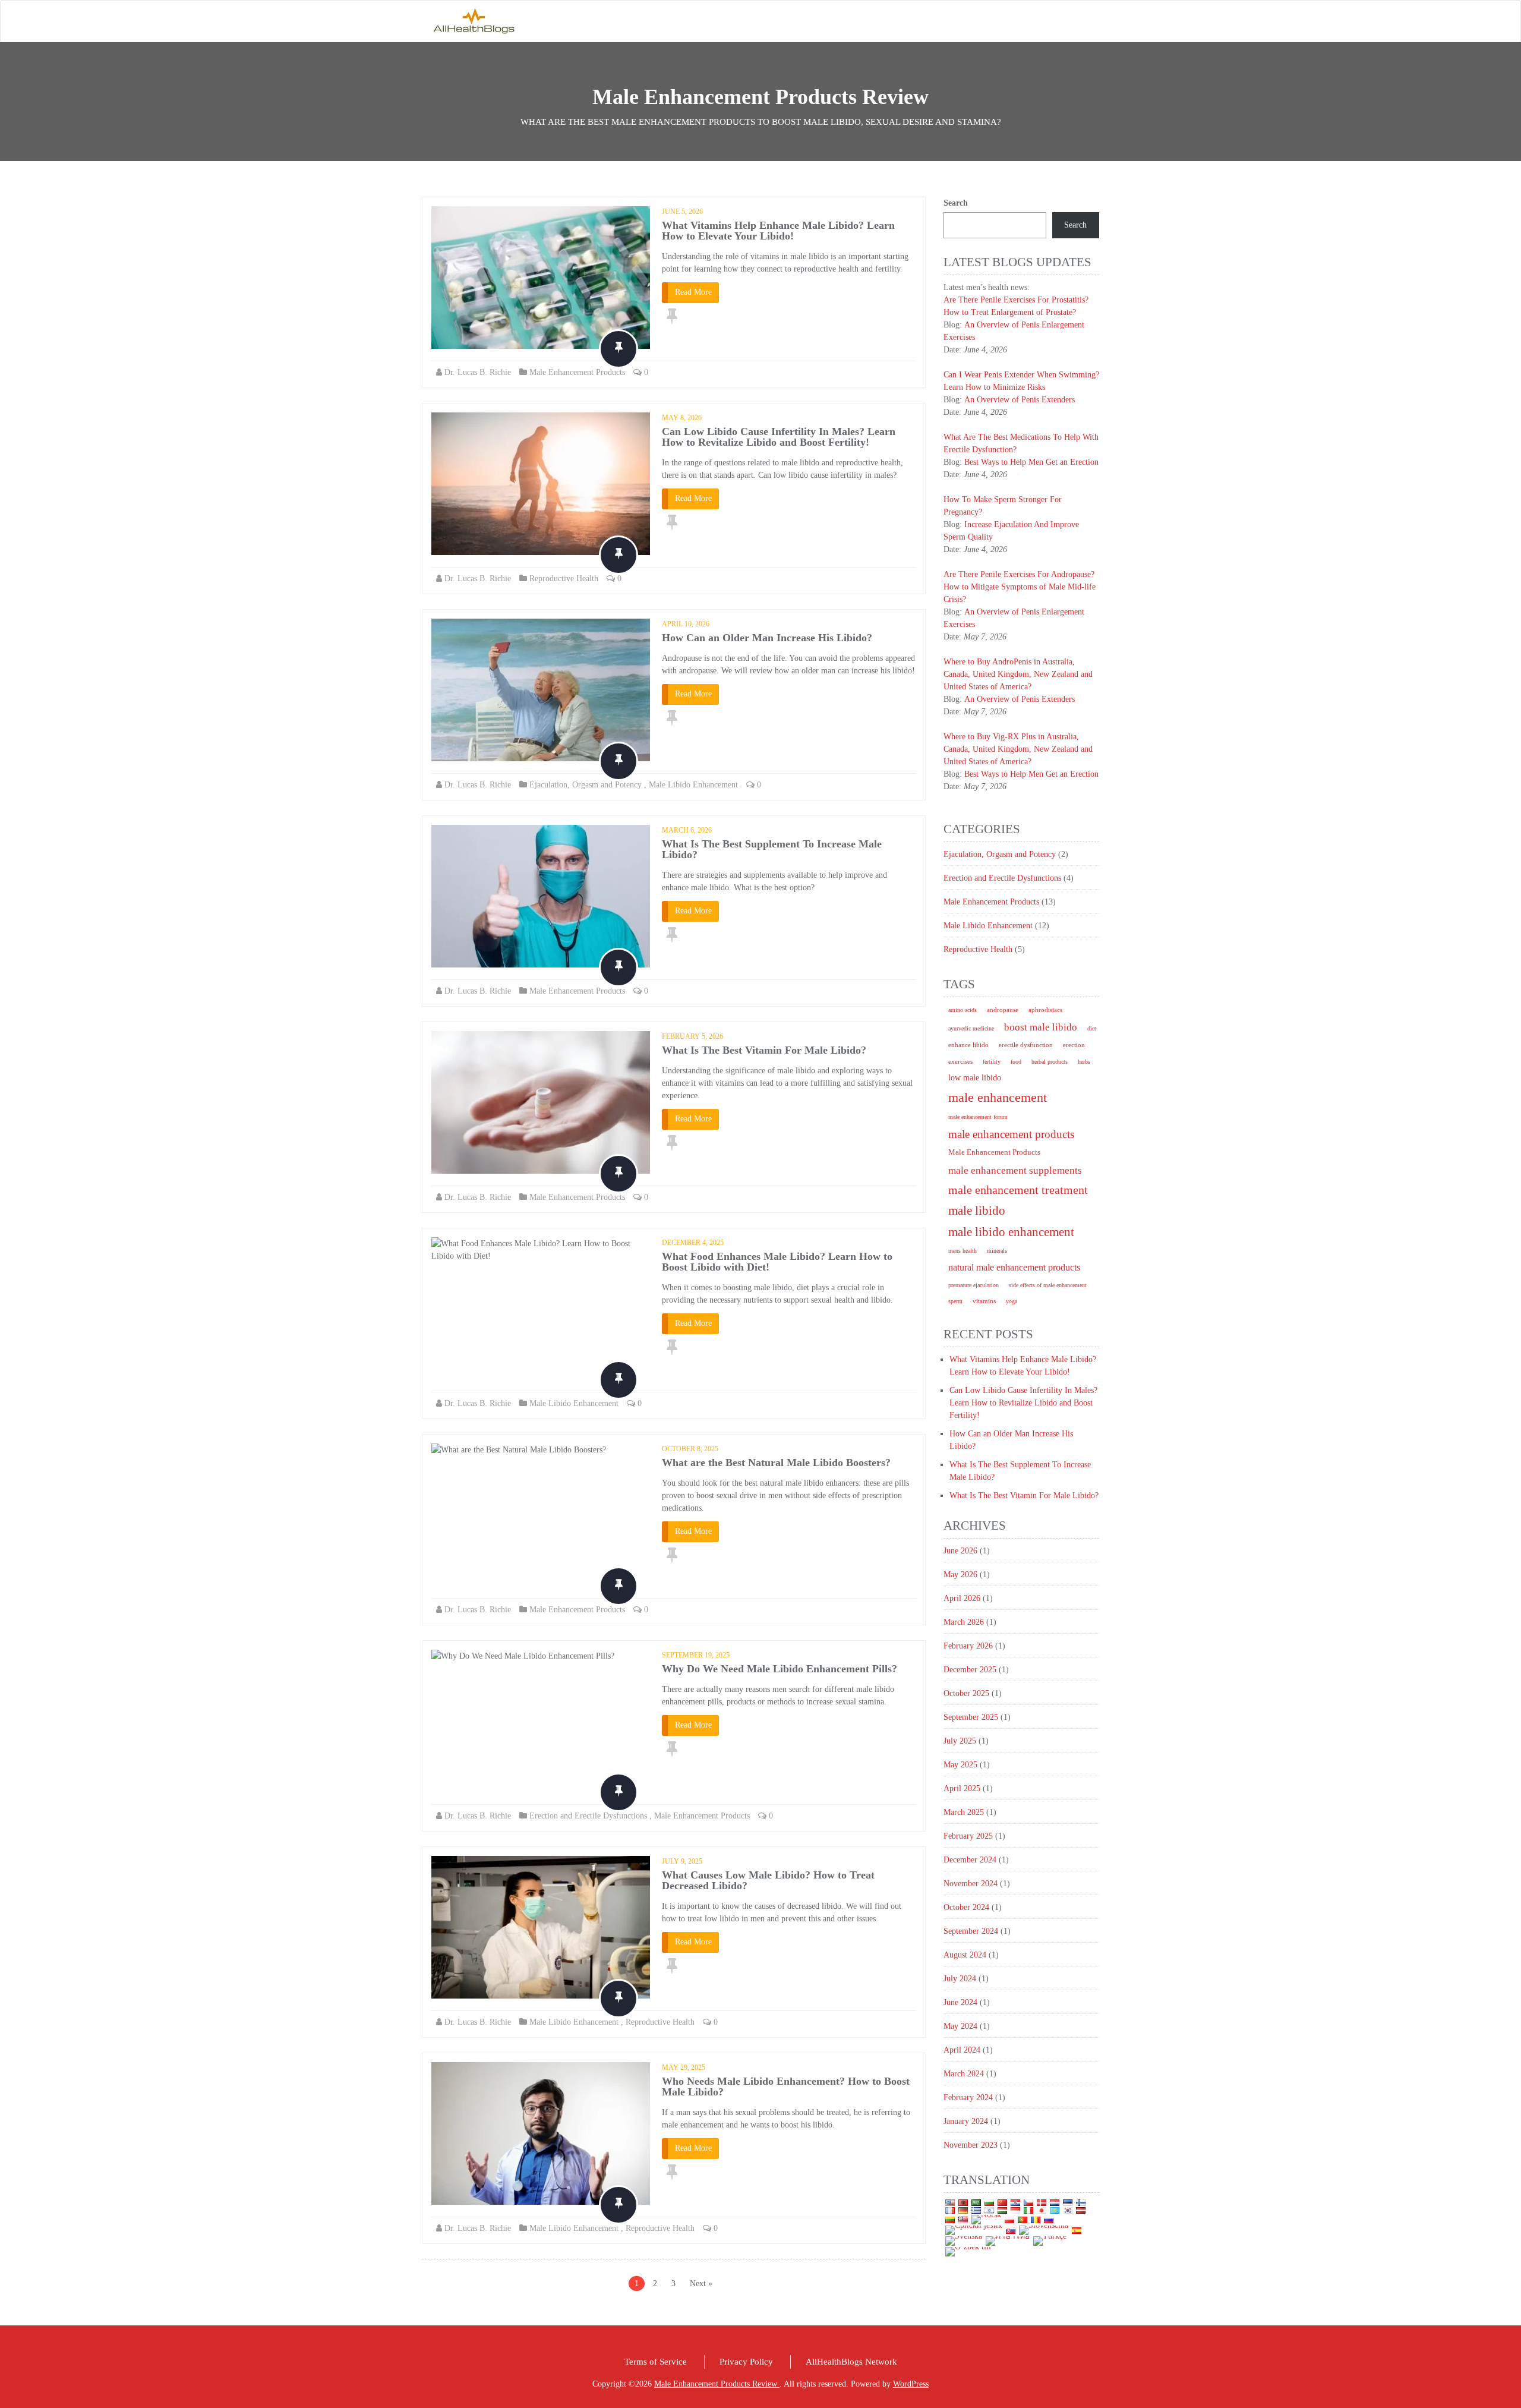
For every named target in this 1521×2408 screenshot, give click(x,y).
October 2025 (966, 1693)
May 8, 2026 (682, 418)
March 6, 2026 (687, 830)
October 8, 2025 (690, 1449)
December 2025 (970, 1670)
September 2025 (971, 1717)
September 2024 (971, 1931)
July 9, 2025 (682, 1861)
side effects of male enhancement (1048, 1285)
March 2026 (964, 1622)
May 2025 (960, 1765)
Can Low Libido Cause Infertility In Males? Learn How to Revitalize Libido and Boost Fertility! (779, 437)
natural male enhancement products (1014, 1267)
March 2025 (964, 1812)
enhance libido (968, 1045)
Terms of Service (656, 2362)
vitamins (984, 1301)
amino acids (963, 1010)
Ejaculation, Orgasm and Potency (586, 785)
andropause (1003, 1010)
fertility (992, 1062)
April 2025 (962, 1788)
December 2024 (970, 1860)
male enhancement (998, 1097)
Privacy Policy (746, 2362)
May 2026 (960, 1575)
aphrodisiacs (1045, 1010)
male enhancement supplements (1015, 1170)
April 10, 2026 (686, 624)
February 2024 (968, 2097)
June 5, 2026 (682, 212)
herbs (1084, 1062)
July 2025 (960, 1741)
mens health (963, 1251)
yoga (1012, 1301)
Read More (693, 292)
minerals (997, 1251)
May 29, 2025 (684, 2067)
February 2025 (968, 1836)
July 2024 (960, 1979)
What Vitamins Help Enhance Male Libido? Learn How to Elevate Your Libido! (778, 231)
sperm (955, 1301)
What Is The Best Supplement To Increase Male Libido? (772, 849)
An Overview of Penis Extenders (1020, 400)
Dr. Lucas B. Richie (478, 372)
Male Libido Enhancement (693, 785)
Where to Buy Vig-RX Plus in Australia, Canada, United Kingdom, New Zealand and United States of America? (1018, 749)
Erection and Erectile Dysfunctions (588, 1816)
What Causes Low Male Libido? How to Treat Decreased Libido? (768, 1880)
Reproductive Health (564, 579)
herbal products (1050, 1062)
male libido (977, 1211)
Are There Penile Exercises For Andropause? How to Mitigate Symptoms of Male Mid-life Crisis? (1020, 587)
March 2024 (964, 2074)
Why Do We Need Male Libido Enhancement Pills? (780, 1669)
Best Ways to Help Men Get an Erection (1031, 462)
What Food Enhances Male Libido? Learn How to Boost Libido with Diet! (777, 1262)
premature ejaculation (973, 1285)
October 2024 (966, 1907)
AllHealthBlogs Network (851, 2362)
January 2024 (966, 2121)
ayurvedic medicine (971, 1028)
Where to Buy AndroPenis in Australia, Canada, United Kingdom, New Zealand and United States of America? (1018, 674)
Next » (701, 2283)
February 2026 (968, 1646)
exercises (960, 1062)
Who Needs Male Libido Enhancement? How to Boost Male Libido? (786, 2086)
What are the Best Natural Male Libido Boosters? (776, 1463)
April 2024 (962, 2050)
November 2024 (971, 1884)
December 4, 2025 (693, 1243)
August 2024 (965, 1955)
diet (1092, 1028)
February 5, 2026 (692, 1036)
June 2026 (960, 1551)
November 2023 (971, 2145)
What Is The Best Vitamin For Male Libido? (764, 1050)
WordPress (911, 2384)
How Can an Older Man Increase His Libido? (767, 638)
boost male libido (1041, 1027)
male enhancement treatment (1018, 1190)
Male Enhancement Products (577, 372)
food (1016, 1062)
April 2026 (962, 1598)
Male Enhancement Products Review (717, 2384)
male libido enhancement (1011, 1232)
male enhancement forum (978, 1117)
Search (956, 203)
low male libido (975, 1078)
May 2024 (960, 2026)
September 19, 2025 (696, 1655)
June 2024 (960, 2002)
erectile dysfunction (1026, 1045)
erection (1074, 1045)
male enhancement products (1011, 1134)
